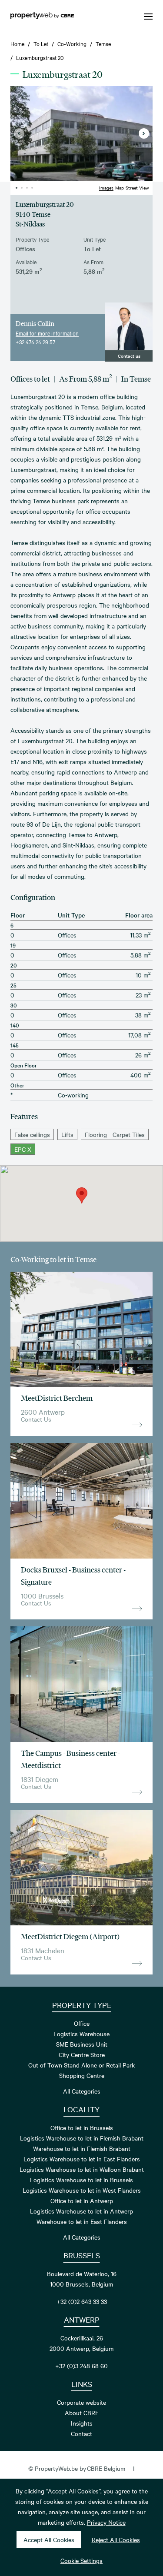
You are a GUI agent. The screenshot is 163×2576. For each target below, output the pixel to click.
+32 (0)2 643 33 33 (82, 2301)
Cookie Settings (81, 2560)
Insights (82, 2423)
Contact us (129, 356)
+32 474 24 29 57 (35, 342)
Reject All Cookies (116, 2539)
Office (82, 2023)
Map (120, 188)
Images (106, 188)
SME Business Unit (82, 2044)
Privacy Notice (106, 2522)
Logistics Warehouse (81, 2034)
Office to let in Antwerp (82, 2200)
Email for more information (47, 333)
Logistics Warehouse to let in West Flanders (82, 2190)
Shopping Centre (82, 2075)
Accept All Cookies (49, 2539)
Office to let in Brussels (82, 2127)
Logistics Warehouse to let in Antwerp (81, 2211)
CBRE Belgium (106, 2468)
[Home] (42, 17)
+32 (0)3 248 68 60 (81, 2366)
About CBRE (82, 2413)
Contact (81, 2433)
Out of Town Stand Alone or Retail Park (81, 2065)
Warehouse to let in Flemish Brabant (82, 2148)
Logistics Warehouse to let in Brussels (81, 2180)
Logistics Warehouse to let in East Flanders (82, 2159)
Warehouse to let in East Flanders (82, 2221)
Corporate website (81, 2402)
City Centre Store (82, 2054)
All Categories (82, 2091)
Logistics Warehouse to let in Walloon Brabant (82, 2169)
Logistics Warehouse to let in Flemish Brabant (82, 2138)
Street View (137, 188)
